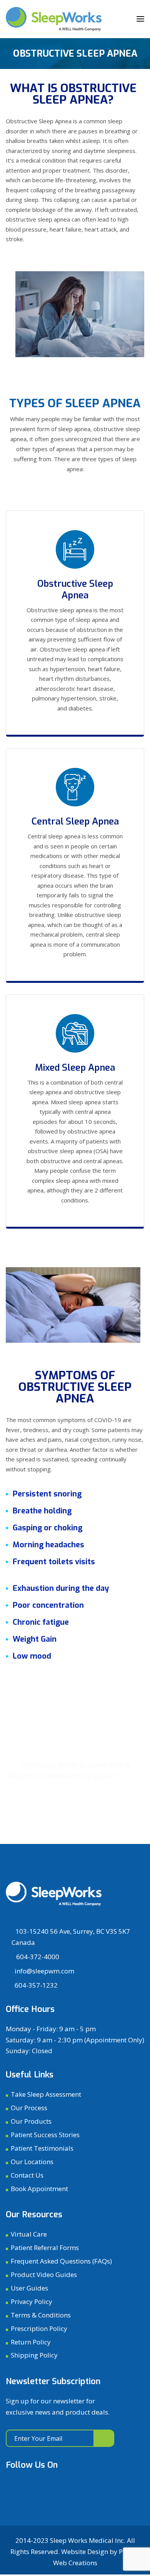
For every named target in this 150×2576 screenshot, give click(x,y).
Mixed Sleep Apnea (75, 1068)
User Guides (29, 2288)
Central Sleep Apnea (75, 821)
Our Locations (32, 2162)
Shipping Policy (34, 2355)
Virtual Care (29, 2234)
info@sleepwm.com (44, 1971)
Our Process (29, 2108)
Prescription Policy (39, 2328)
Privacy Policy (32, 2301)
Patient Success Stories (45, 2135)
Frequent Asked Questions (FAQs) (61, 2261)
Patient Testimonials (42, 2148)
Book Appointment (70, 1823)
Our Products (31, 2121)
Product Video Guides (44, 2275)
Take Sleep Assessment (46, 2094)
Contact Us (27, 2175)
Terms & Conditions (41, 2315)
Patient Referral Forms (45, 2248)
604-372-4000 (37, 1957)
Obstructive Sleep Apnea (75, 589)
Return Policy (31, 2342)
